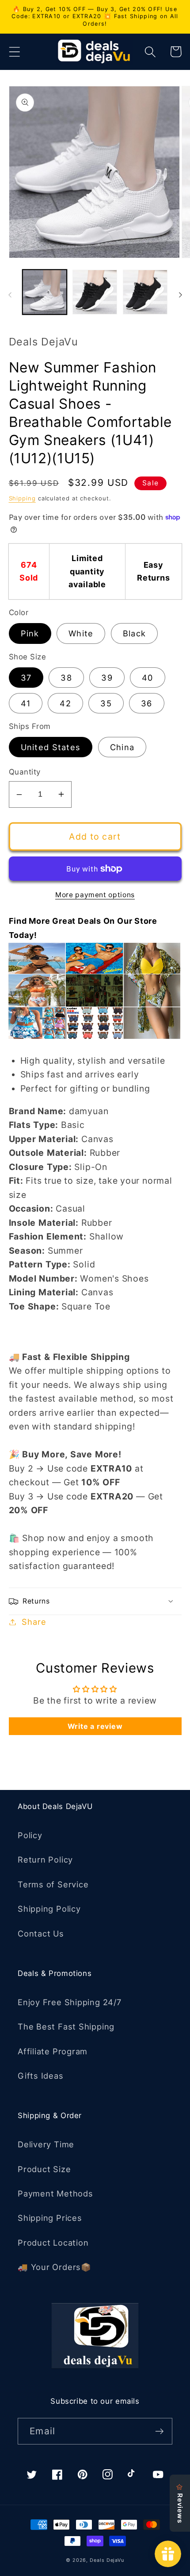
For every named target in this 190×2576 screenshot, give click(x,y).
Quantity (25, 772)
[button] (14, 52)
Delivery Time (46, 2144)
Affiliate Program (53, 2051)
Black (135, 633)
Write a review (95, 1726)
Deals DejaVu (107, 2560)
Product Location (53, 2243)
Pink (30, 633)
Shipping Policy (49, 1909)
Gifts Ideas (41, 2076)
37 (26, 678)
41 (26, 703)
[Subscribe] (159, 2431)
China (122, 747)
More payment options (95, 895)
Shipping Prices (50, 2218)
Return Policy (45, 1859)
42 (65, 703)
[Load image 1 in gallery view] (45, 292)
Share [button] (34, 1622)
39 (107, 678)
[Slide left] (10, 295)
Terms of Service (53, 1884)
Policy (30, 1835)
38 (66, 678)
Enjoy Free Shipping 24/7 (70, 2002)
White (81, 633)
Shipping (22, 498)
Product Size (44, 2169)
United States (51, 747)
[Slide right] (180, 295)
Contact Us (41, 1933)
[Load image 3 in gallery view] (145, 292)
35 (106, 703)
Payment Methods (55, 2193)
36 (147, 703)
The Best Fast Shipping (66, 2026)
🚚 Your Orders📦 (55, 2267)
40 (148, 678)
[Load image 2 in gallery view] (95, 292)
